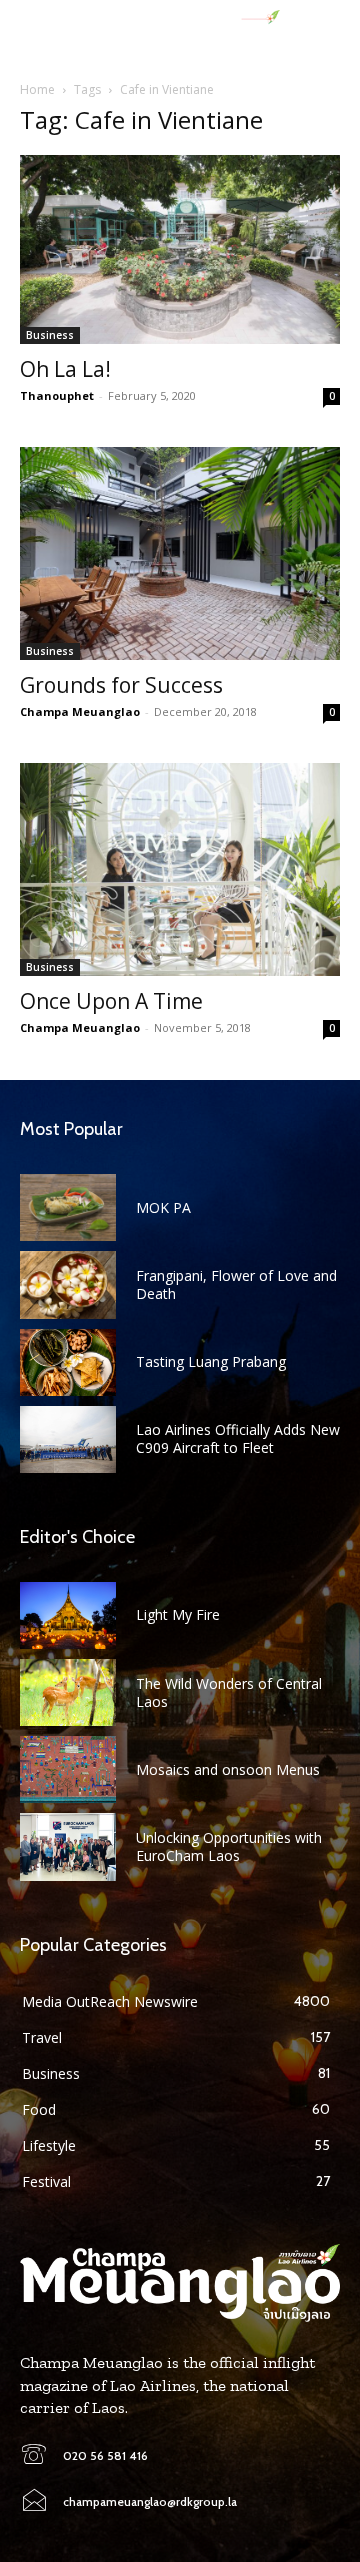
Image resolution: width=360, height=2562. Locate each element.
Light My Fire (178, 1614)
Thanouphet (57, 395)
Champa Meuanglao (80, 711)
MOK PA (163, 1207)
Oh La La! (65, 369)
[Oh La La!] (180, 249)
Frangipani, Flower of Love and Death (236, 1284)
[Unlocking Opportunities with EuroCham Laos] (68, 1846)
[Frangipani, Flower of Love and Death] (68, 1284)
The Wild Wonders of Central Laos (229, 1692)
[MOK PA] (68, 1207)
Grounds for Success (121, 685)
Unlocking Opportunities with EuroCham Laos (229, 1846)
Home (37, 89)
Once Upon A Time (111, 1001)
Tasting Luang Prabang (211, 1361)
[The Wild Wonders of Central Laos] (68, 1692)
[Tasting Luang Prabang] (68, 1362)
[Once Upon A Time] (180, 869)
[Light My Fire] (68, 1615)
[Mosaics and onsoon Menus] (68, 1769)
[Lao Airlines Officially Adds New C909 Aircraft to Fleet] (68, 1439)
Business (50, 335)
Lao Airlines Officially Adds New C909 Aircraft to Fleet (238, 1438)
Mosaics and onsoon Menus (228, 1769)
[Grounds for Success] (180, 553)
